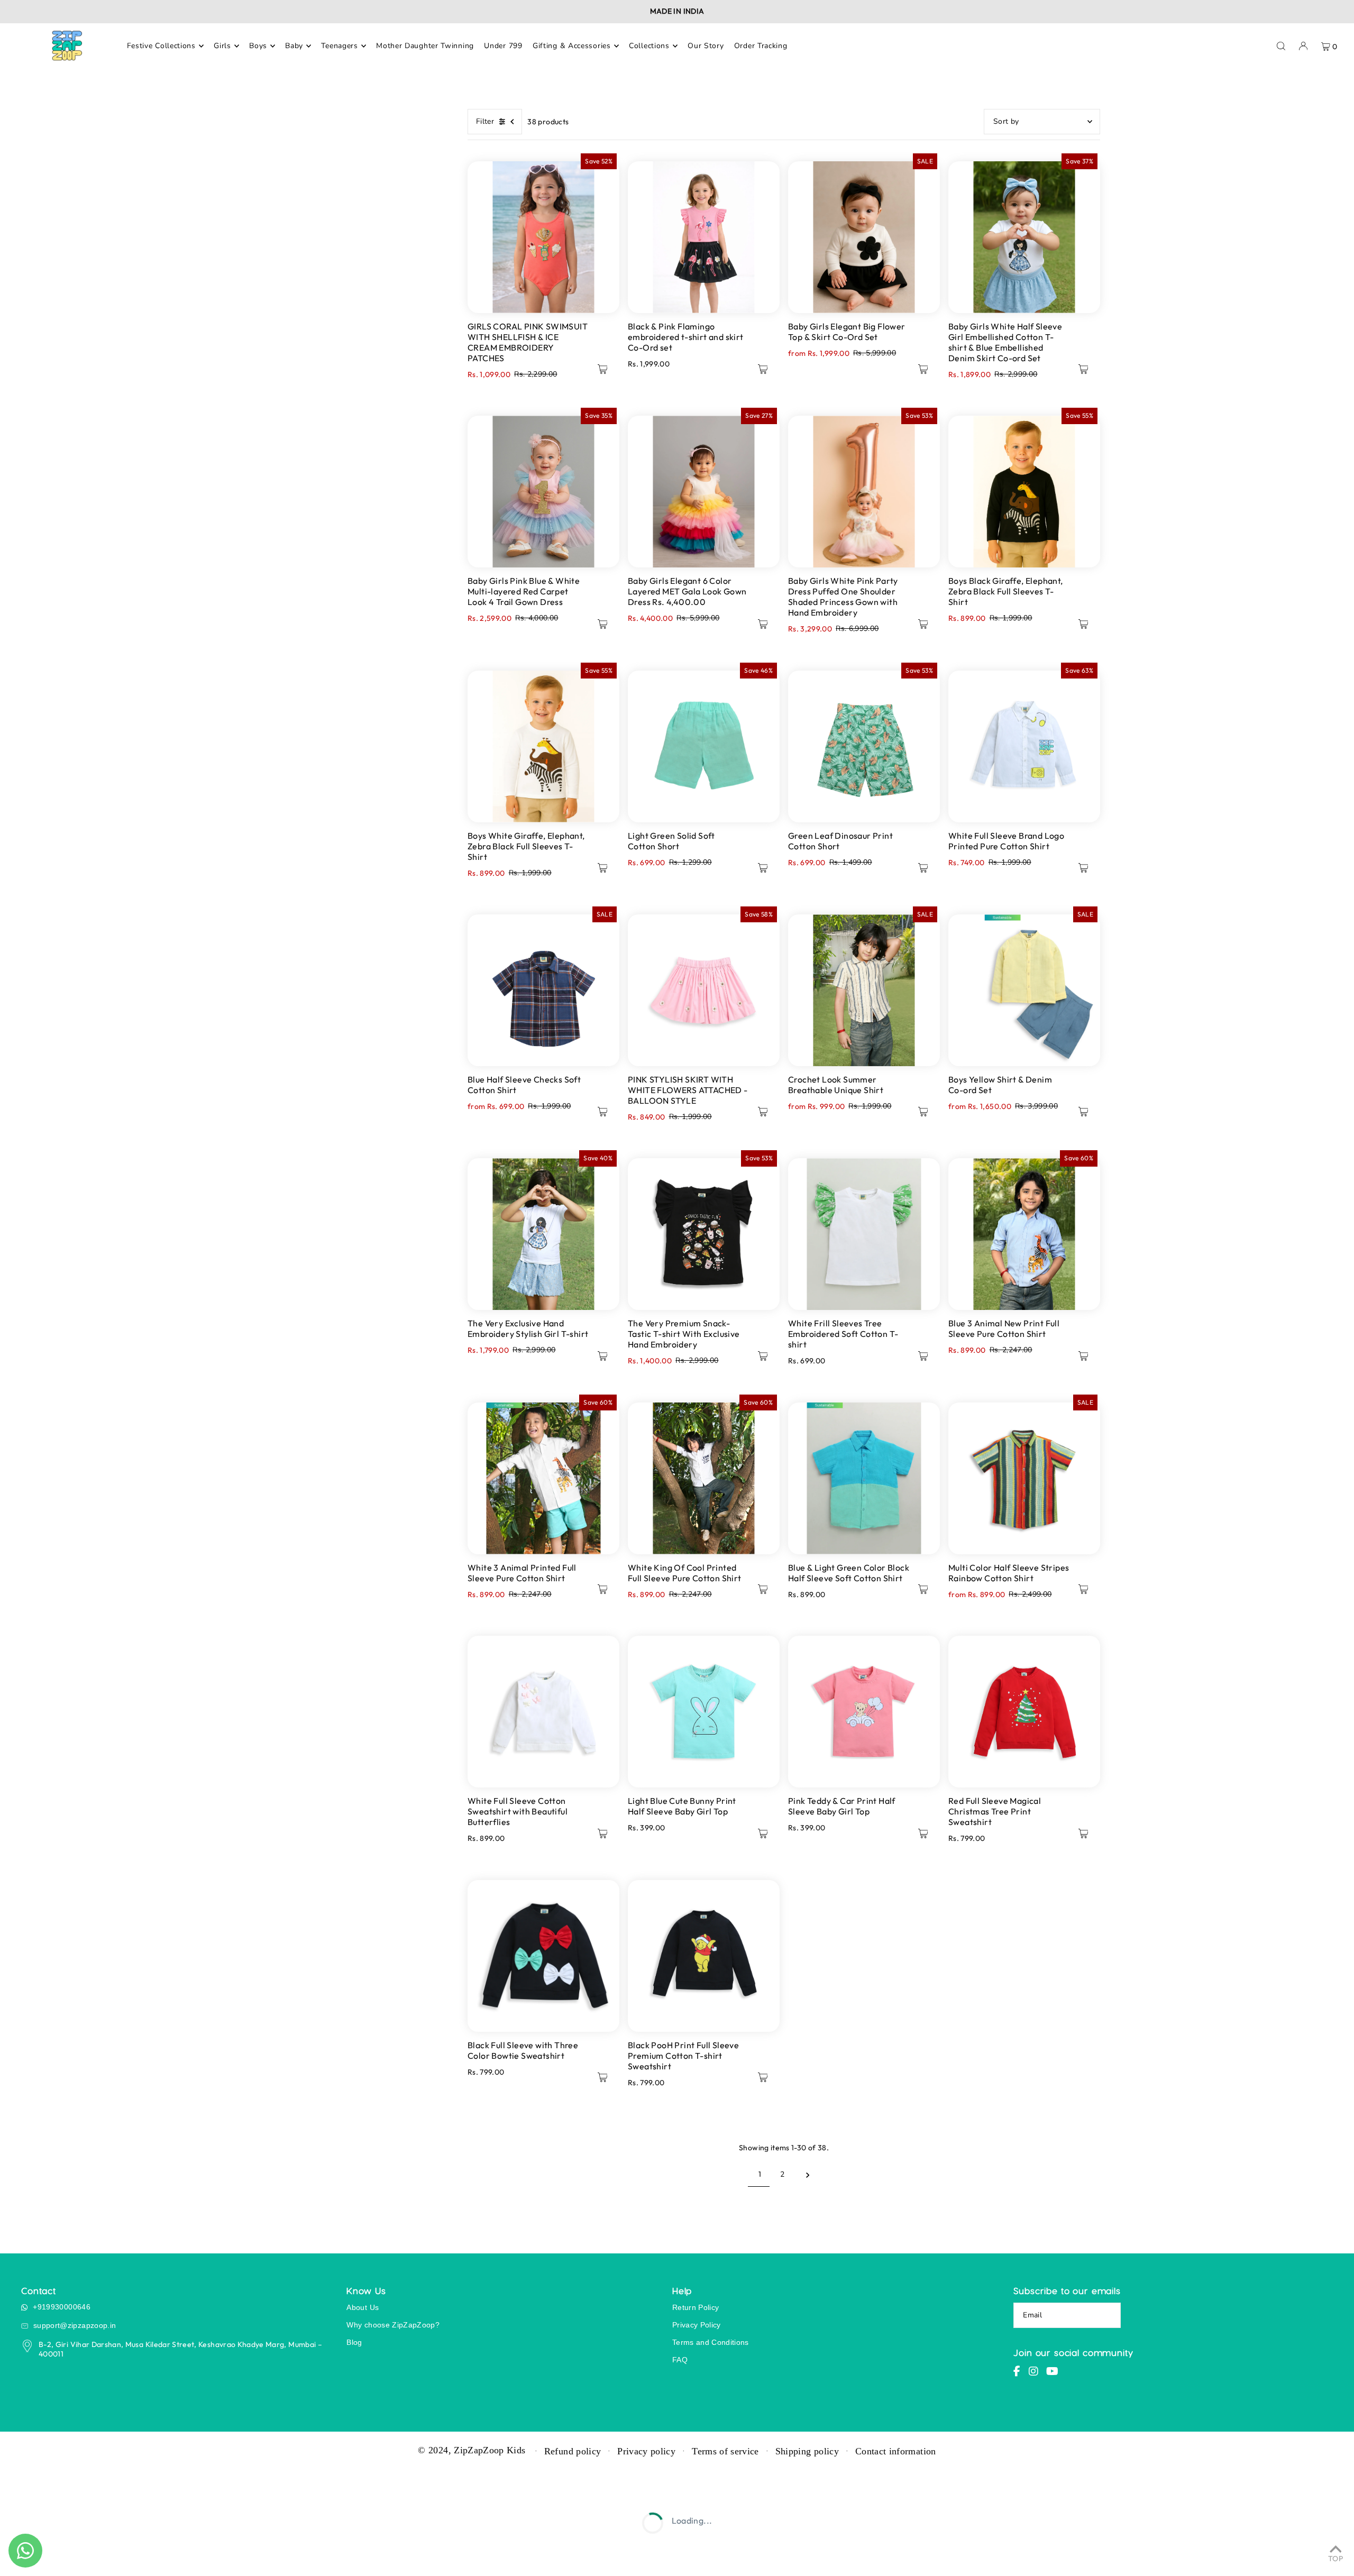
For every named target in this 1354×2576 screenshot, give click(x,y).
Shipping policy (807, 2451)
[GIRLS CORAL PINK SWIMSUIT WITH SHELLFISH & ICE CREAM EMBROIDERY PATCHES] (543, 237)
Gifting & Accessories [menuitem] (572, 46)
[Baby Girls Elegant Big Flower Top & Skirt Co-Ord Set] (864, 237)
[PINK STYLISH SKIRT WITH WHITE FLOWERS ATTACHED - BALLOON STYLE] (704, 990)
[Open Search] (1281, 46)
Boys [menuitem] (258, 46)
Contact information (896, 2451)
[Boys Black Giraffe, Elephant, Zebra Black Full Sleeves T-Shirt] (1024, 492)
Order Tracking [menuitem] (761, 46)
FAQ (680, 2360)
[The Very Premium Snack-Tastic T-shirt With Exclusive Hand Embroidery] (704, 1234)
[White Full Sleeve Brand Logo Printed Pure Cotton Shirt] (1024, 746)
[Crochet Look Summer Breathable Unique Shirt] (864, 990)
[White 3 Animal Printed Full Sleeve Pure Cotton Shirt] (543, 1478)
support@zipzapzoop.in (75, 2325)
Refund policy (573, 2451)
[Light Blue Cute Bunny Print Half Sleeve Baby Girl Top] (704, 1712)
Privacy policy (646, 2451)
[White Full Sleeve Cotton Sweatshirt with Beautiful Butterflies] (543, 1712)
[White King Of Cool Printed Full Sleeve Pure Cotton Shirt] (704, 1478)
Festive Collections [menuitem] (161, 46)
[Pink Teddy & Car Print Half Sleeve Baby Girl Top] (864, 1712)
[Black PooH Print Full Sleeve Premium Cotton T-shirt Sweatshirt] (704, 1956)
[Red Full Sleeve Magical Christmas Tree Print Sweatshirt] (1024, 1712)
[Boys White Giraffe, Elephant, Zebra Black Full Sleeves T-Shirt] (543, 746)
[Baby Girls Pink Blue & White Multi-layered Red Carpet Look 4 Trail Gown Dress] (543, 492)
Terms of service (725, 2451)
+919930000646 (62, 2307)
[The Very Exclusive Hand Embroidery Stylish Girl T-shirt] (543, 1234)
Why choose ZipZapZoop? (393, 2325)
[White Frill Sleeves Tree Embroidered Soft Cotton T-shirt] (864, 1234)
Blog (354, 2342)
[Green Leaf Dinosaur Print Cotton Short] (864, 746)
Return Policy (696, 2307)
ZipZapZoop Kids (490, 2450)
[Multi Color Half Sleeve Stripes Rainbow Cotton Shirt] (1024, 1478)
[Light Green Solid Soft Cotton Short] (704, 746)
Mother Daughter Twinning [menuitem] (425, 46)
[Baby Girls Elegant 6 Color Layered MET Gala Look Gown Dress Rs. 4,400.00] (704, 492)
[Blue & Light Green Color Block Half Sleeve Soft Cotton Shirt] (864, 1478)
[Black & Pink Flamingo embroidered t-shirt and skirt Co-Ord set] (704, 237)
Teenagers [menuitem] (339, 46)
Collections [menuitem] (649, 46)
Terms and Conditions (711, 2342)
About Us (363, 2307)
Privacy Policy (697, 2325)
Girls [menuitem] (222, 46)
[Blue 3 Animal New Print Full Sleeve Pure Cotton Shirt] (1024, 1234)
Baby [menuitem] (294, 46)
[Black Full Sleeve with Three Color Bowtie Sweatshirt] (543, 1956)
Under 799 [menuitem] (503, 46)
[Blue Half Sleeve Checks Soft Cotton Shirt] (543, 990)
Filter (485, 121)
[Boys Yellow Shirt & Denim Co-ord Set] (1024, 990)
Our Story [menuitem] (706, 46)
